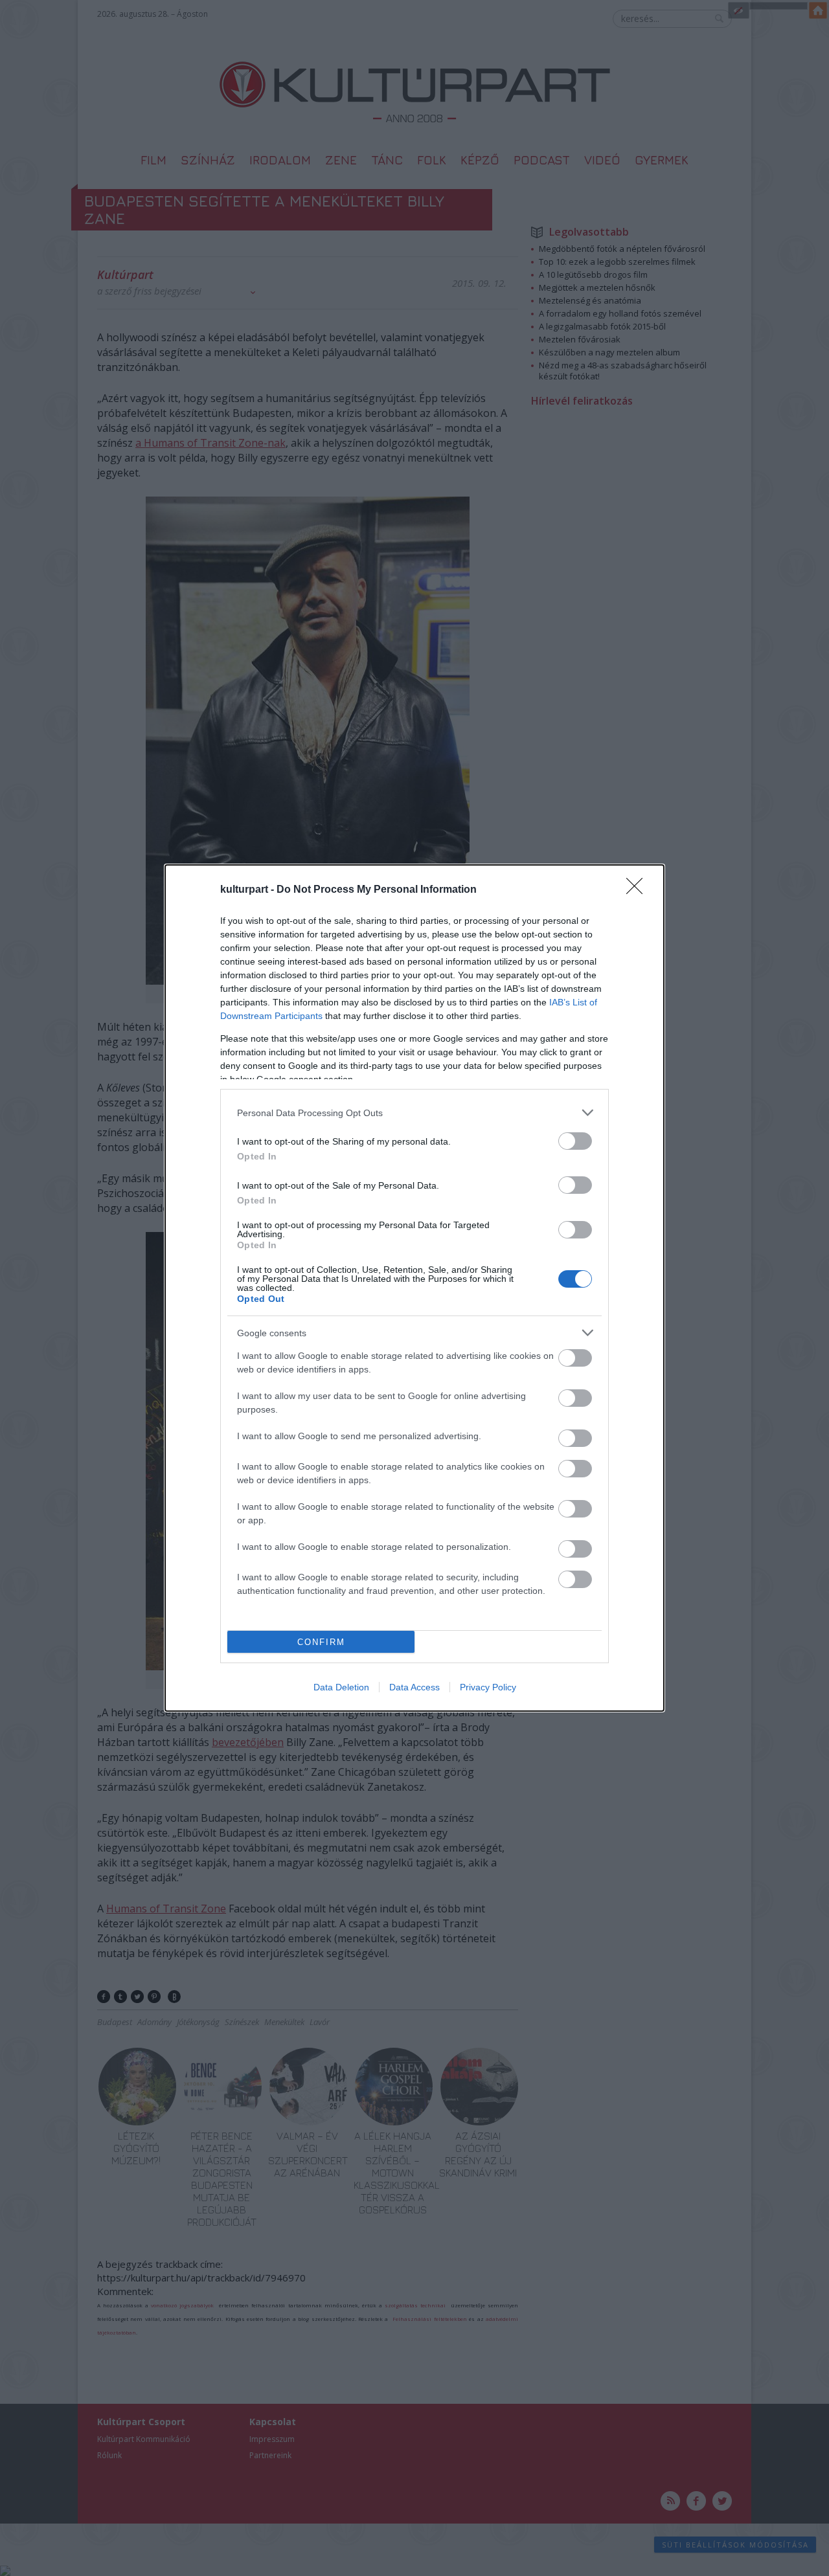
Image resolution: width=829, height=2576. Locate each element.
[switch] (575, 1141)
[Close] (639, 890)
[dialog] (414, 1288)
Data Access (414, 1687)
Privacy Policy (488, 1687)
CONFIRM (321, 1642)
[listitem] (414, 1113)
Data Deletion (341, 1687)
